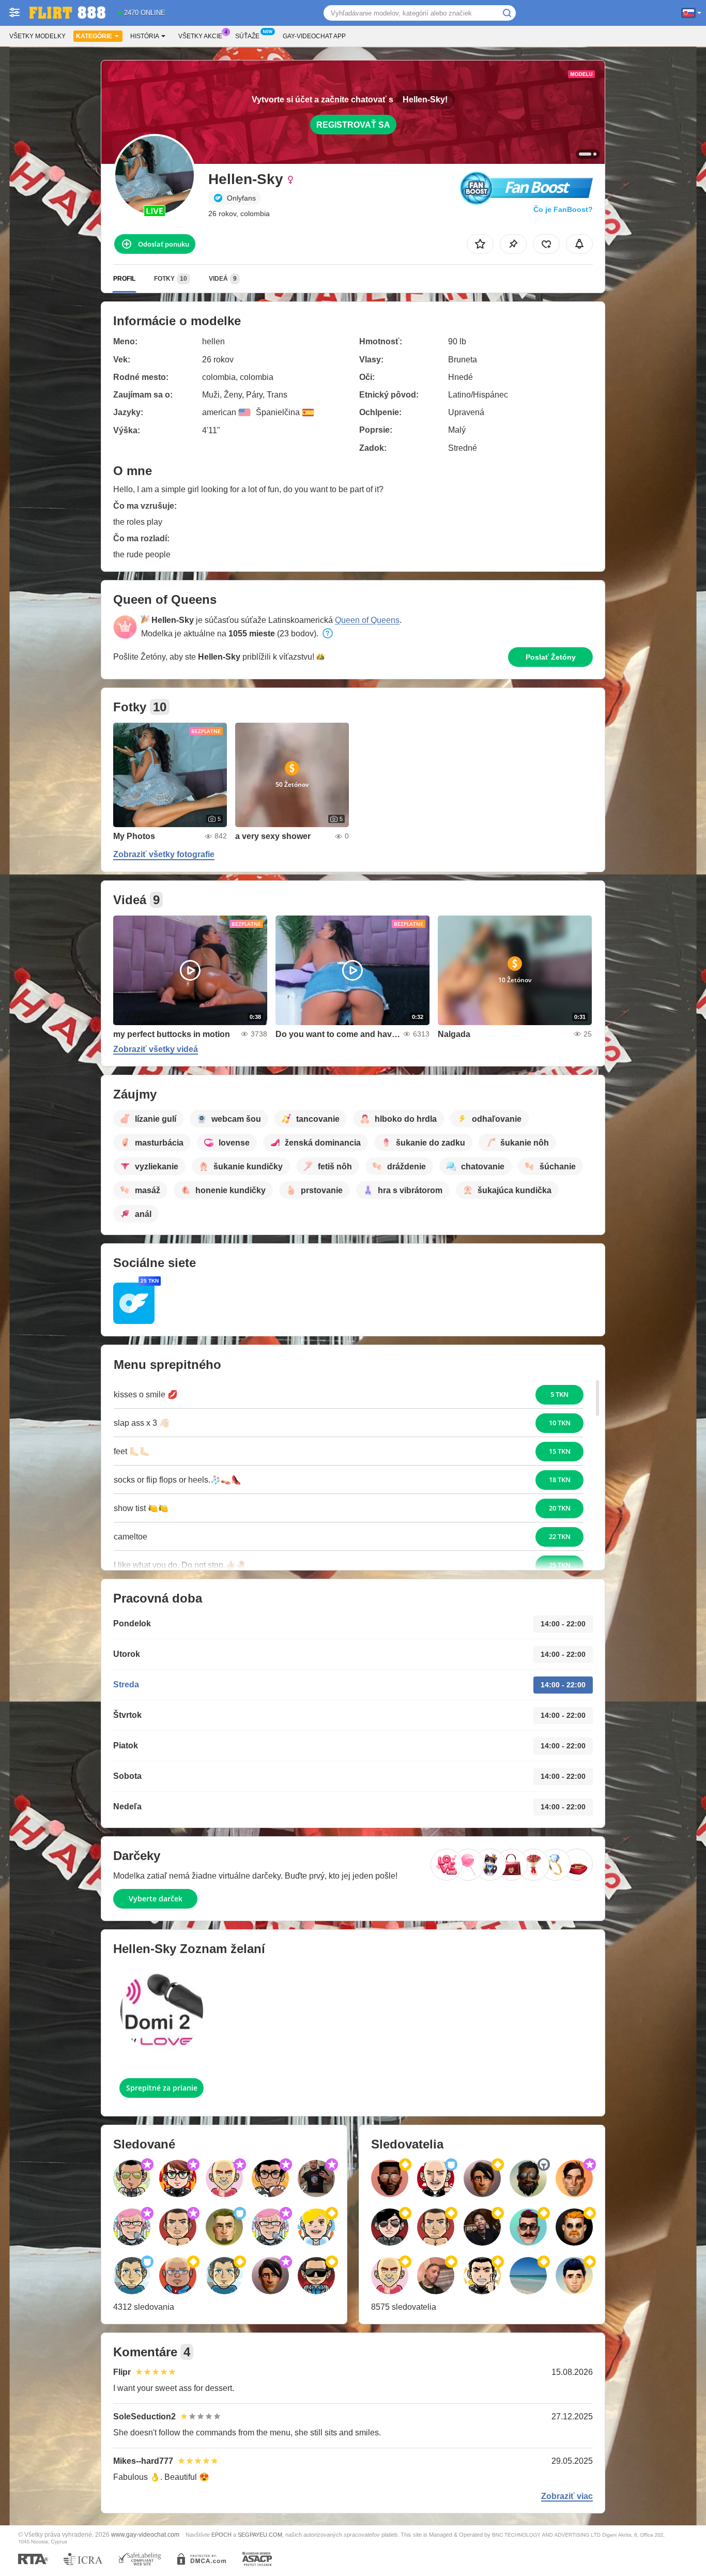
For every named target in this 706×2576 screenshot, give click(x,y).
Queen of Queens (367, 620)
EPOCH (221, 2535)
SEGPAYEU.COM (260, 2535)
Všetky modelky (37, 36)
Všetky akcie (200, 36)
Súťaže (247, 36)
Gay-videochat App (314, 36)
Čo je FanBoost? (563, 209)
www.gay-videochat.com (145, 2534)
